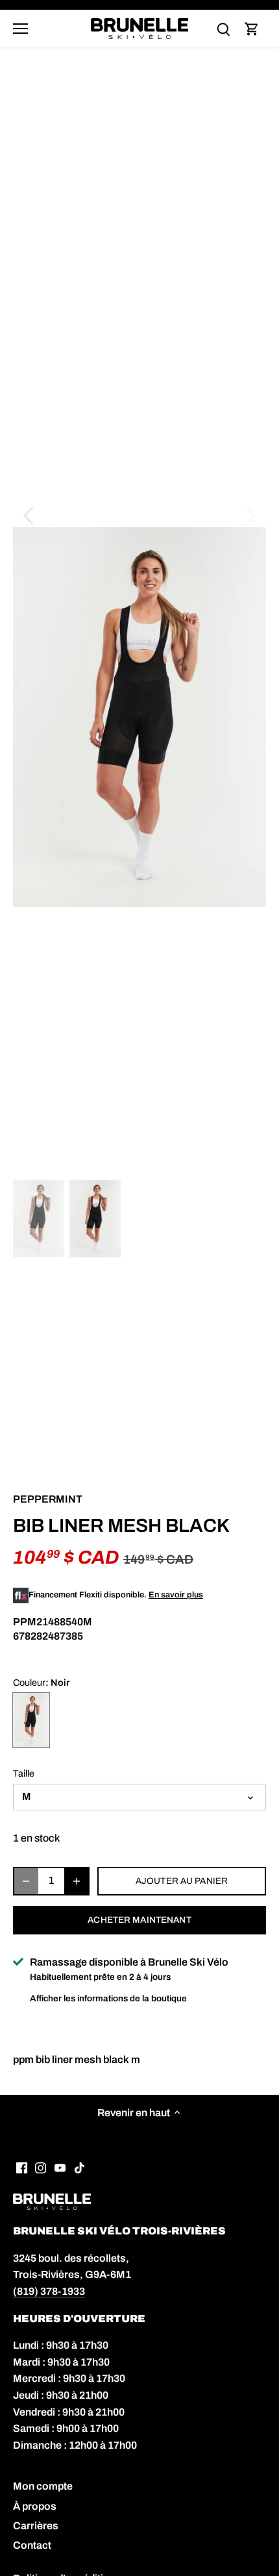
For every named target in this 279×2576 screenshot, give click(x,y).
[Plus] (77, 1881)
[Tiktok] (79, 2168)
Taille (24, 1773)
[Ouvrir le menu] (20, 29)
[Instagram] (41, 2168)
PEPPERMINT (48, 1499)
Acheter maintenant (139, 1920)
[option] (139, 718)
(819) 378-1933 (49, 2291)
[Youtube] (60, 2168)
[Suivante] (250, 514)
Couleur (29, 1682)
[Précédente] (29, 514)
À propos (35, 2506)
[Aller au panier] (252, 29)
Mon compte (43, 2486)
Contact (32, 2545)
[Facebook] (22, 2168)
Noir (31, 1720)
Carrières (36, 2526)
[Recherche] (223, 29)
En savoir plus (176, 1595)
